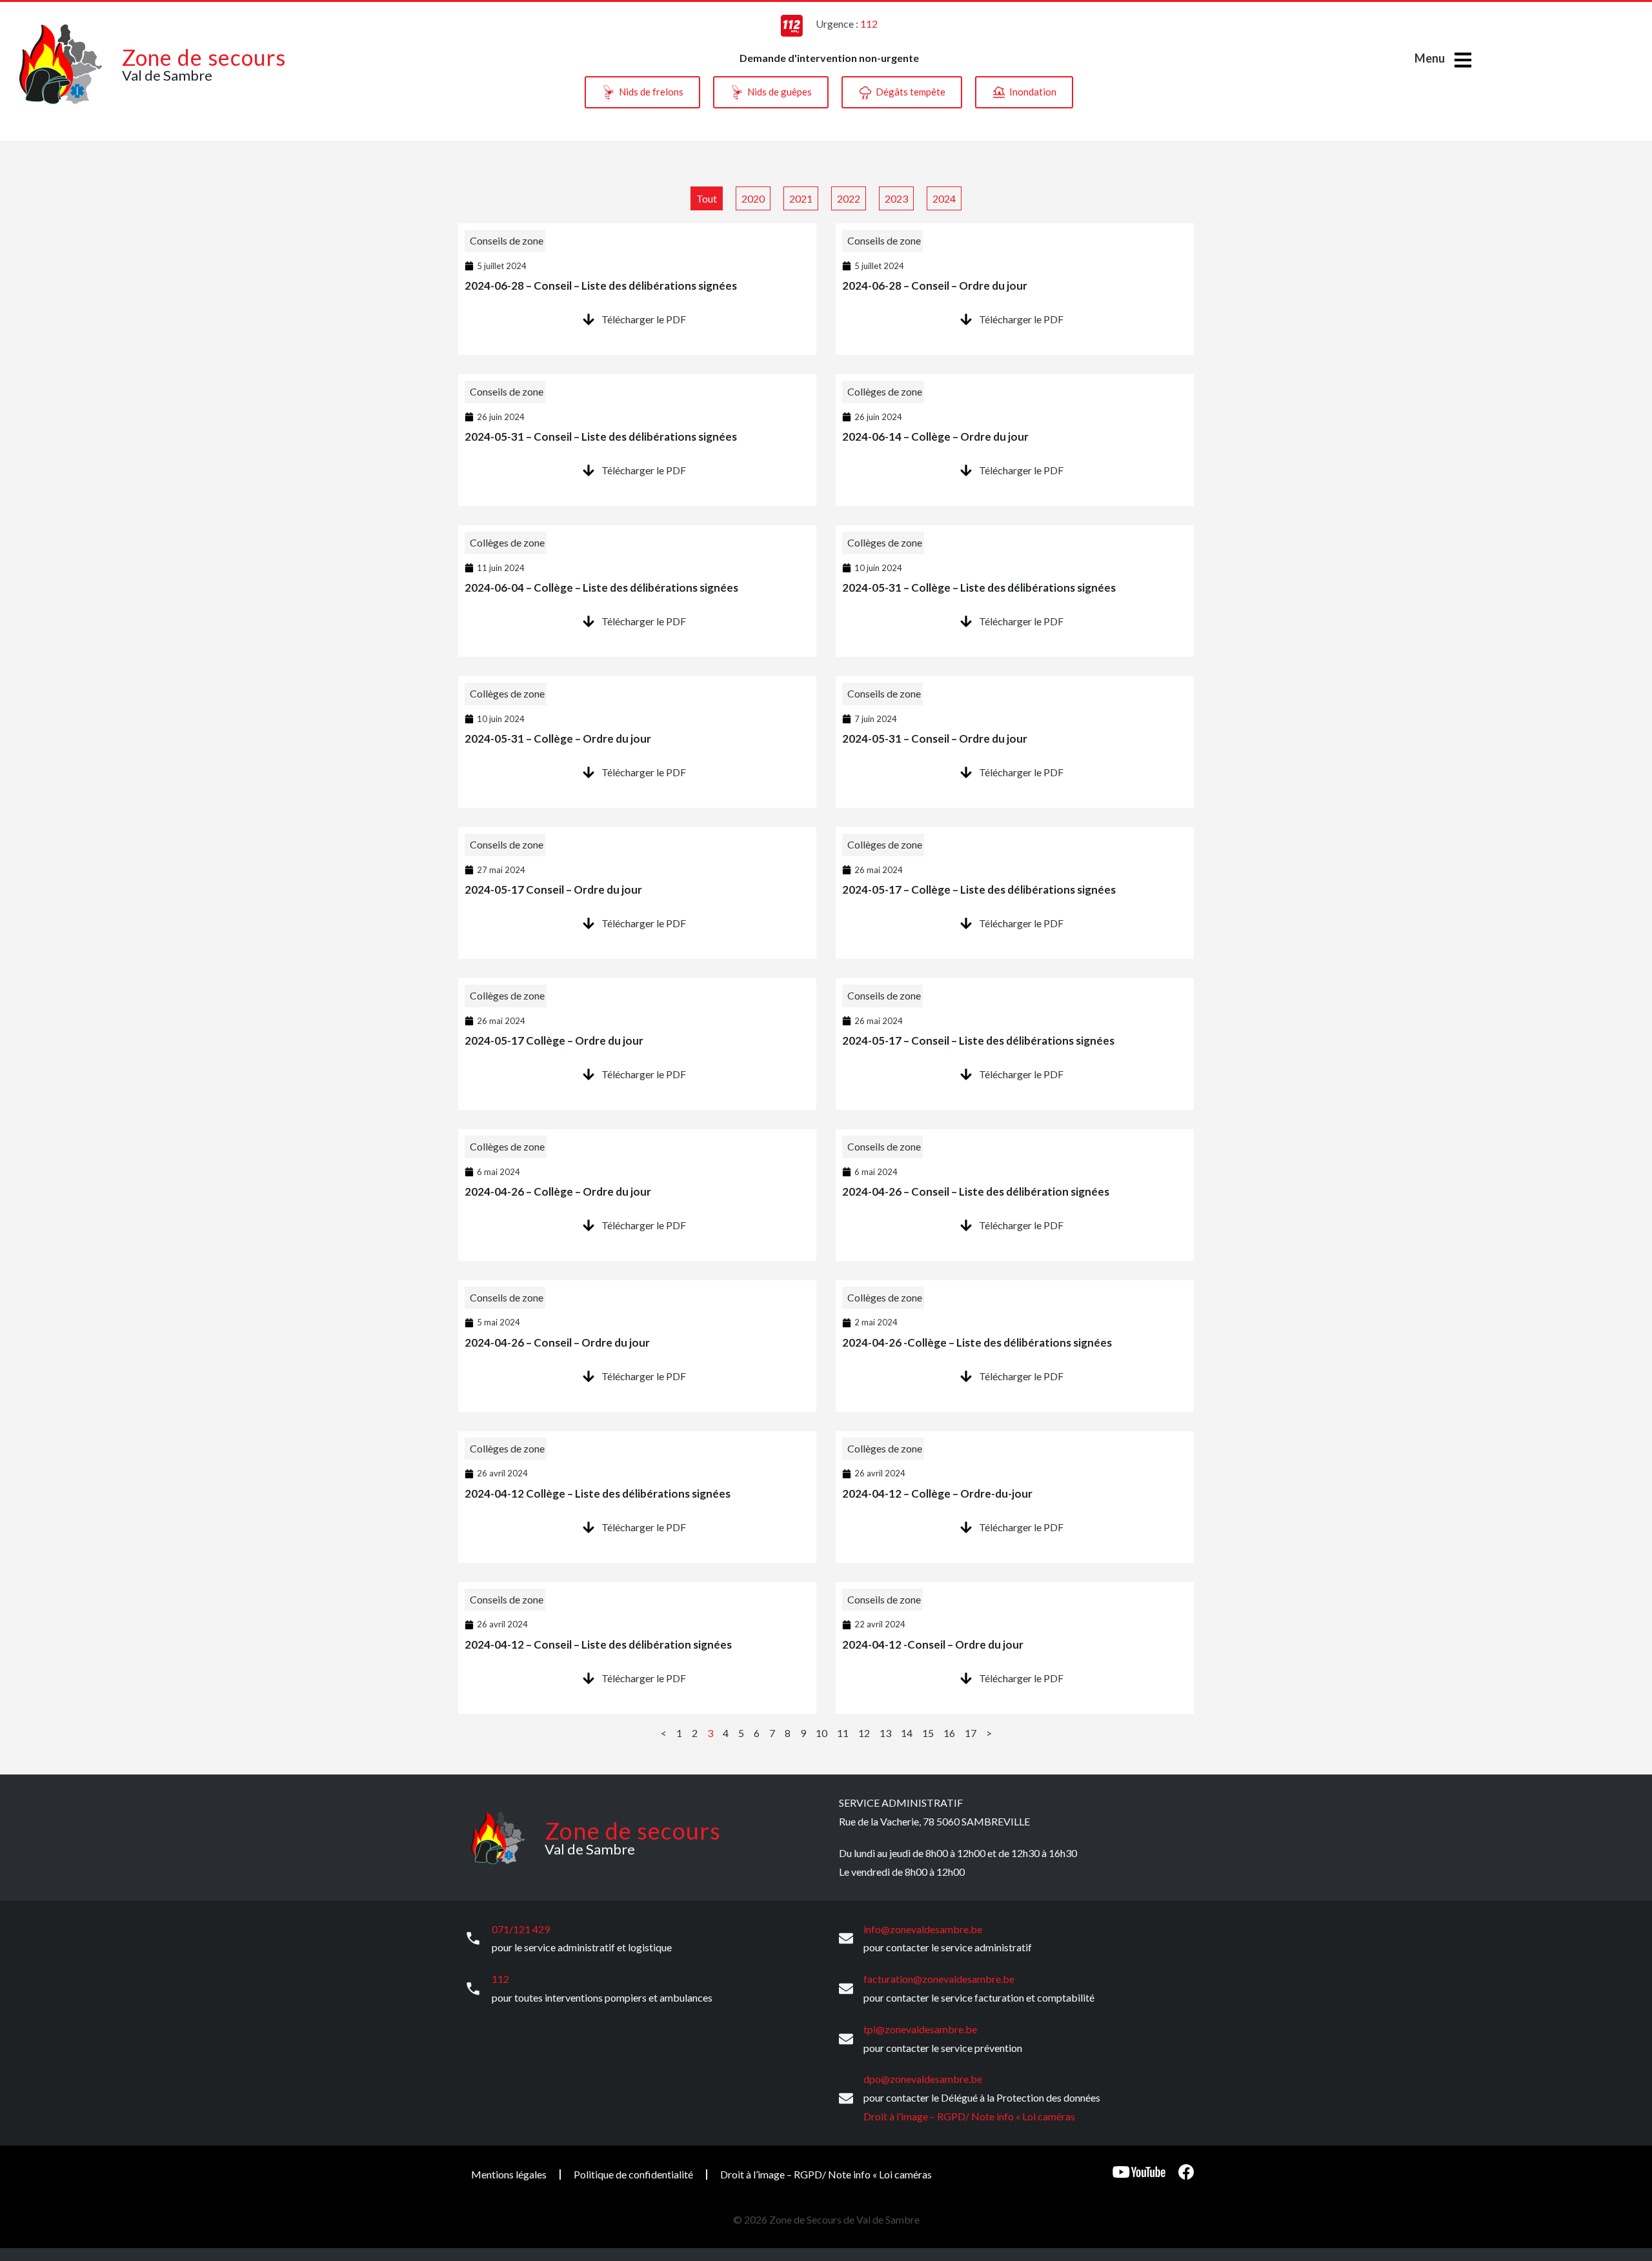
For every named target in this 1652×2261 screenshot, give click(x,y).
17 (971, 1733)
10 (821, 1733)
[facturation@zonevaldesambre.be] (846, 1989)
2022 (849, 198)
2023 (896, 198)
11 (843, 1733)
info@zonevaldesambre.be (923, 1929)
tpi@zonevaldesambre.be (920, 2029)
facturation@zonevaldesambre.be (939, 1979)
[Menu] (1463, 60)
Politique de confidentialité (633, 2174)
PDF (675, 319)
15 (928, 1733)
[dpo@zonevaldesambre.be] (846, 2098)
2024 (944, 198)
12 (864, 1733)
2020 (753, 198)
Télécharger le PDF (1021, 319)
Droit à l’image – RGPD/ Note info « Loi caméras (969, 2116)
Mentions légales (509, 2174)
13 (885, 1733)
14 (907, 1733)
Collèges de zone (885, 391)
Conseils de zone (507, 240)
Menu (1430, 58)
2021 (801, 198)
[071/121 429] (473, 1938)
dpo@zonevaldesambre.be (923, 2079)
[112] (473, 1989)
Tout (707, 198)
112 (500, 1979)
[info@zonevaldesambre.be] (846, 1938)
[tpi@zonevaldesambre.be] (846, 2039)
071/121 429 (521, 1929)
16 (949, 1733)
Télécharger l (630, 319)
